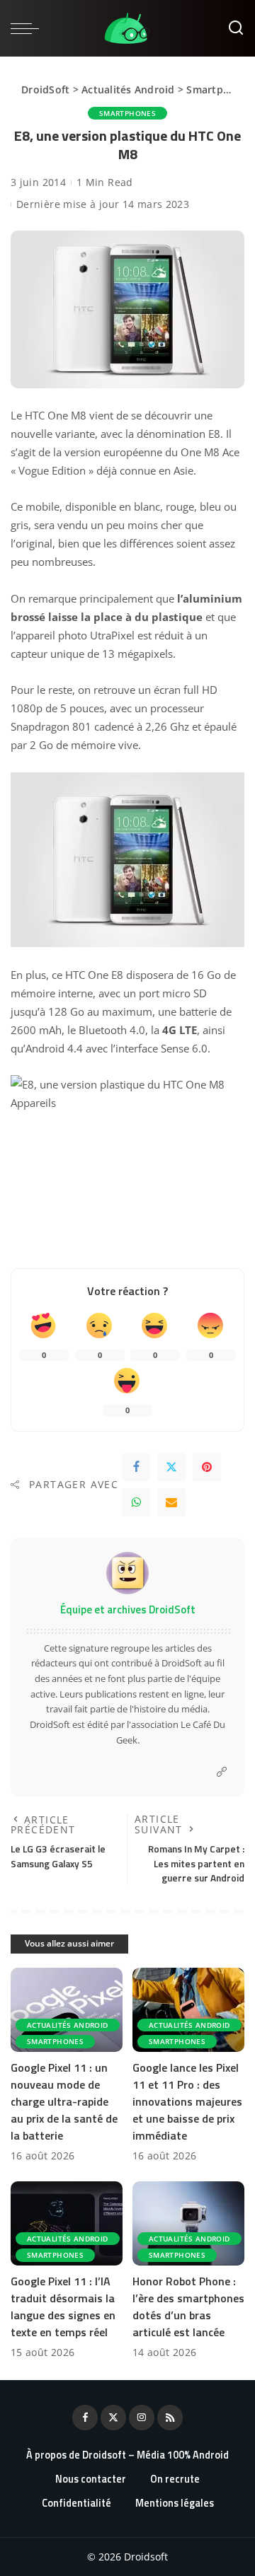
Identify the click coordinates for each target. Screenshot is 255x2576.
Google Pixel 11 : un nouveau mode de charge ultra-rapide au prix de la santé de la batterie (64, 2101)
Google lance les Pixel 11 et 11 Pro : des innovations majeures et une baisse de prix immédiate (187, 2101)
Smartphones (220, 89)
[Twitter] (171, 1467)
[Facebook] (136, 1467)
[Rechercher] (236, 28)
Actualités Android (128, 89)
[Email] (171, 1502)
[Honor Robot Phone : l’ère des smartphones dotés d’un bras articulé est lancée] (188, 2223)
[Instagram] (142, 2418)
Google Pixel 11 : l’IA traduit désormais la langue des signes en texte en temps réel (63, 2307)
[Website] (222, 1772)
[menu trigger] (28, 28)
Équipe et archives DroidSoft (128, 1609)
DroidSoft (45, 89)
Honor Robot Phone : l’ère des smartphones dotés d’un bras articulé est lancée (188, 2307)
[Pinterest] (207, 1467)
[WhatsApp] (136, 1502)
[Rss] (170, 2418)
